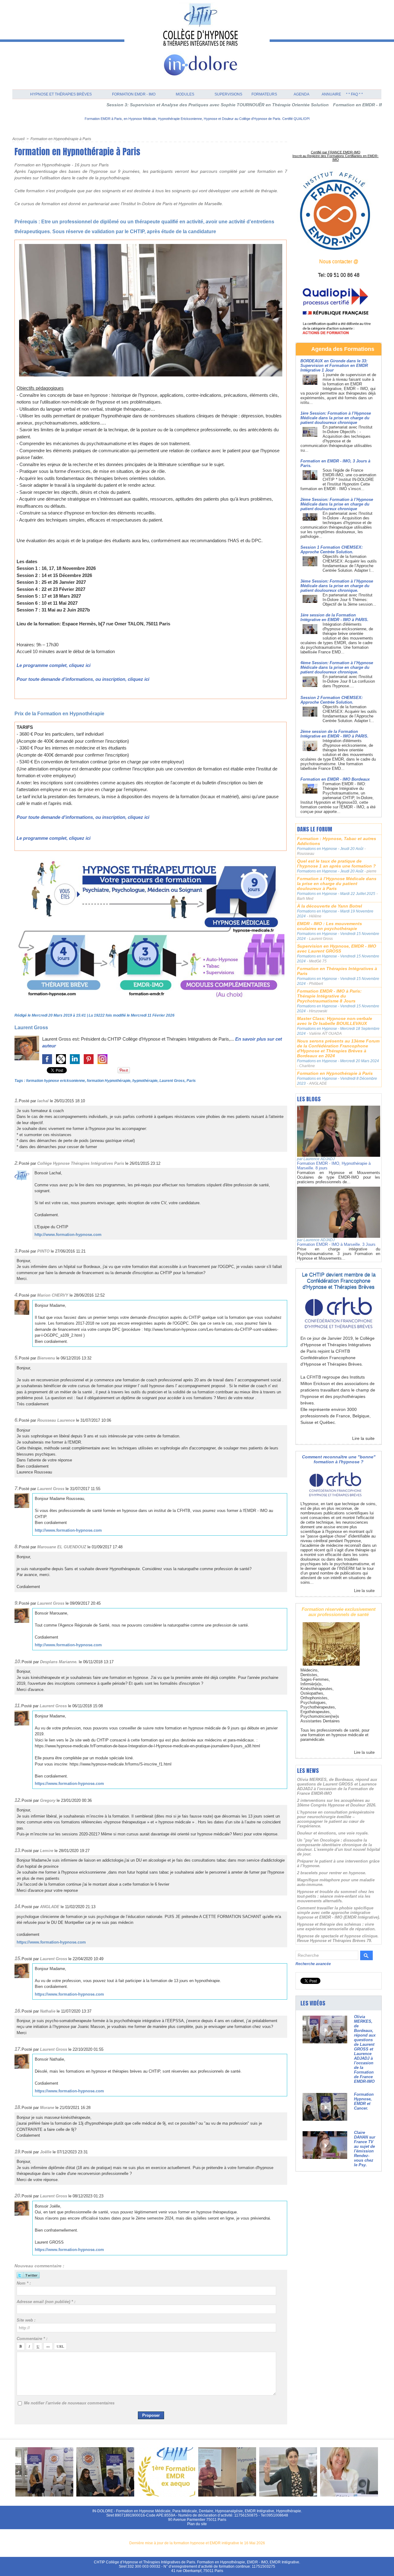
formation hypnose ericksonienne (56, 1081)
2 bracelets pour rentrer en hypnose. (332, 1873)
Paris (191, 1081)
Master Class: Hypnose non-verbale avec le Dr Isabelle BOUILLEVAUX (335, 1021)
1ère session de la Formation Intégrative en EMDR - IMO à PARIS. (334, 617)
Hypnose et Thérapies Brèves (61, 94)
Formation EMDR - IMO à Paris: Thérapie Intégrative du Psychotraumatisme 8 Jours (329, 996)
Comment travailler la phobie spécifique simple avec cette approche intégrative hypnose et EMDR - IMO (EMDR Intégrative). (339, 1913)
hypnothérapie (145, 1081)
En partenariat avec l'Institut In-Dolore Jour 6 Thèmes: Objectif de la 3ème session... (349, 600)
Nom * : (24, 2283)
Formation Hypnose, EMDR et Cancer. (364, 2101)
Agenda (302, 94)
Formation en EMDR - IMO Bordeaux (335, 779)
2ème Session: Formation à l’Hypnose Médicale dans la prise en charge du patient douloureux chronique (337, 504)
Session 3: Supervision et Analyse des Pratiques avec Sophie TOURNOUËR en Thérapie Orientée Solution (144, 105)
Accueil (18, 139)
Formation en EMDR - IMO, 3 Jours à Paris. (304, 105)
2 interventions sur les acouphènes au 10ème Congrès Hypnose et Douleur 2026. (337, 1803)
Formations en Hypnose (318, 849)
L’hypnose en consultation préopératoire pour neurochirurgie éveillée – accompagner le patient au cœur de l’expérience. (336, 1819)
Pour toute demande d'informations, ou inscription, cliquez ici (83, 679)
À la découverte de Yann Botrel (330, 906)
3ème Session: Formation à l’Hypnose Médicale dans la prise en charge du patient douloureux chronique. (337, 586)
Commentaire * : (32, 2339)
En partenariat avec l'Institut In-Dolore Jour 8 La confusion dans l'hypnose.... (349, 681)
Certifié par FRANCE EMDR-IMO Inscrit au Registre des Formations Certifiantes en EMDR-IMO (336, 156)
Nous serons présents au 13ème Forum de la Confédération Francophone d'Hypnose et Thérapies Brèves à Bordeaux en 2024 (338, 1048)
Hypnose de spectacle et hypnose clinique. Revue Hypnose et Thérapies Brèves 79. (338, 1938)
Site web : (26, 2320)
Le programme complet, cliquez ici (54, 665)
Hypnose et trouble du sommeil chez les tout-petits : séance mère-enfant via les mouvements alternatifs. (336, 1896)
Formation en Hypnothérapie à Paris (61, 139)
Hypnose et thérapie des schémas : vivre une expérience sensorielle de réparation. (336, 1927)
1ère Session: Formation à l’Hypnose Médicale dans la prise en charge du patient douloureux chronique (336, 418)
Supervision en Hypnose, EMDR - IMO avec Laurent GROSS (337, 949)
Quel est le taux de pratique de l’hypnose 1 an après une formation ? (336, 863)
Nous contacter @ (339, 261)
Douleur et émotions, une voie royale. (333, 1833)
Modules (185, 94)
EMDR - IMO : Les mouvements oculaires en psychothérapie (330, 926)
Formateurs (264, 94)
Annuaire (331, 94)
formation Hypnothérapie (109, 1081)
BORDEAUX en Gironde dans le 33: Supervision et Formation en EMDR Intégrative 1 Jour (334, 366)
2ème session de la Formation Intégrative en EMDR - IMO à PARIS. (334, 734)
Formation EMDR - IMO (134, 94)
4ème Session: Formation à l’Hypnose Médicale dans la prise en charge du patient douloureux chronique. (337, 667)
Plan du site (197, 2524)
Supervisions (228, 94)
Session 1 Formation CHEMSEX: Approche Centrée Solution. (332, 550)
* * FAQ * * (354, 94)
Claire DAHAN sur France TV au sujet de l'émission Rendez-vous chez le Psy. (365, 2149)
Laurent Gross (31, 1028)
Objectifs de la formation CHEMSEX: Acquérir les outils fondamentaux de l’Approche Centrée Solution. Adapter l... (350, 563)
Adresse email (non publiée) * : (46, 2302)
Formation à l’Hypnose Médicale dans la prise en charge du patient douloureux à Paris (337, 884)
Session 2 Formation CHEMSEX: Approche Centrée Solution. (332, 700)
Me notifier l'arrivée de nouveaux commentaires (69, 2403)
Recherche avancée (313, 1964)
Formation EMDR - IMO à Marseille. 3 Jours (336, 1244)
